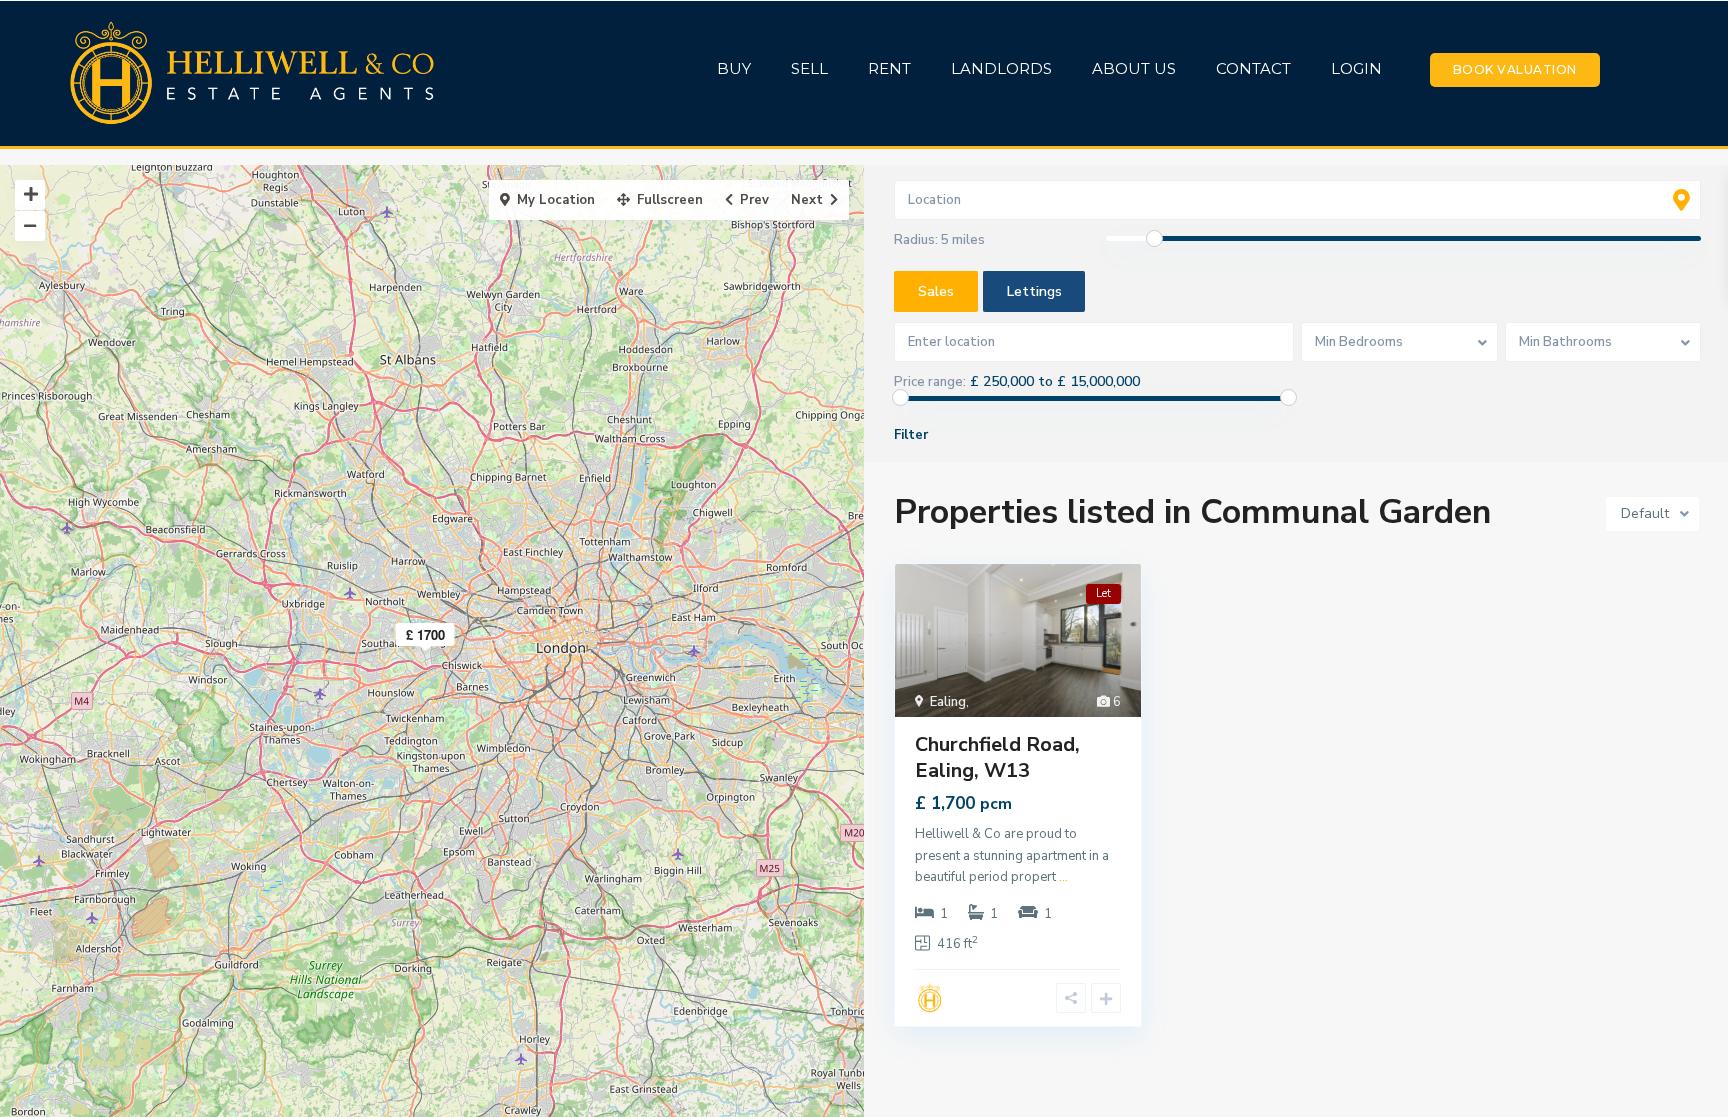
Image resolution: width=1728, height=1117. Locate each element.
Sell (809, 68)
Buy (734, 68)
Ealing (948, 702)
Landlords (1001, 68)
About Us (1134, 68)
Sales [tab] (936, 291)
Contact (1253, 68)
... (1063, 877)
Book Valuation (1515, 69)
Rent (889, 68)
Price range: (930, 382)
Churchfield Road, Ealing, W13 (997, 757)
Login (1356, 68)
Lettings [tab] (1034, 291)
